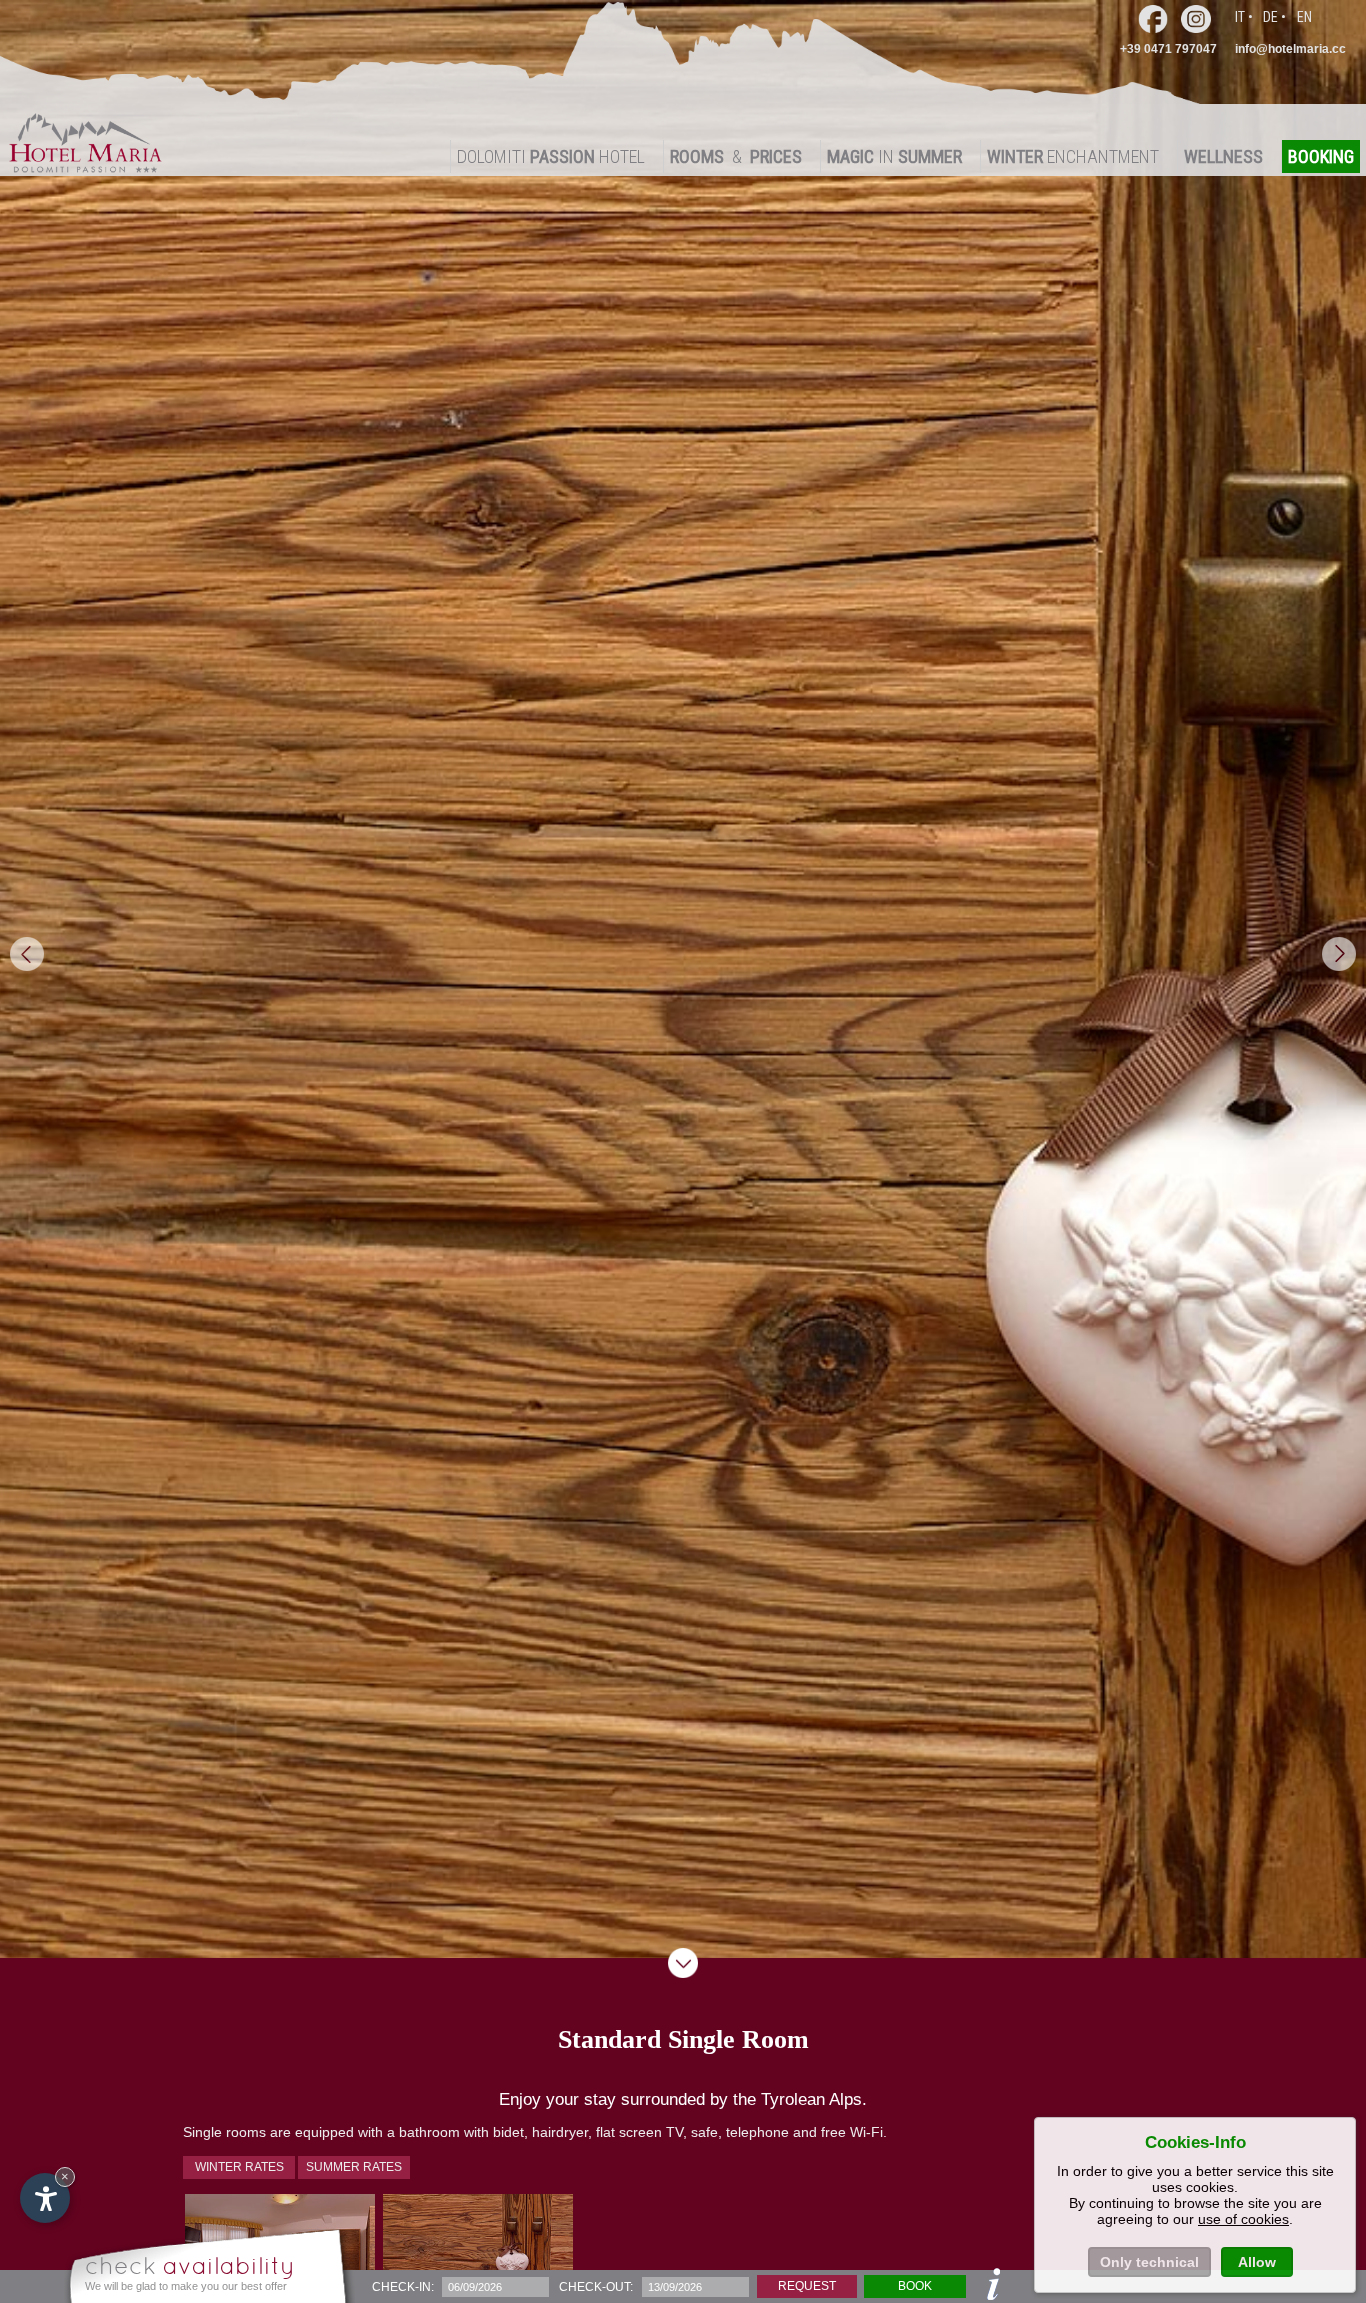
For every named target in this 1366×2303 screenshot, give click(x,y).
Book (915, 2286)
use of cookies (1243, 2219)
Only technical (1149, 2262)
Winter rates (239, 2167)
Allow (1257, 2262)
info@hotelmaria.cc (1290, 49)
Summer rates (354, 2167)
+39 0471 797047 (1168, 49)
